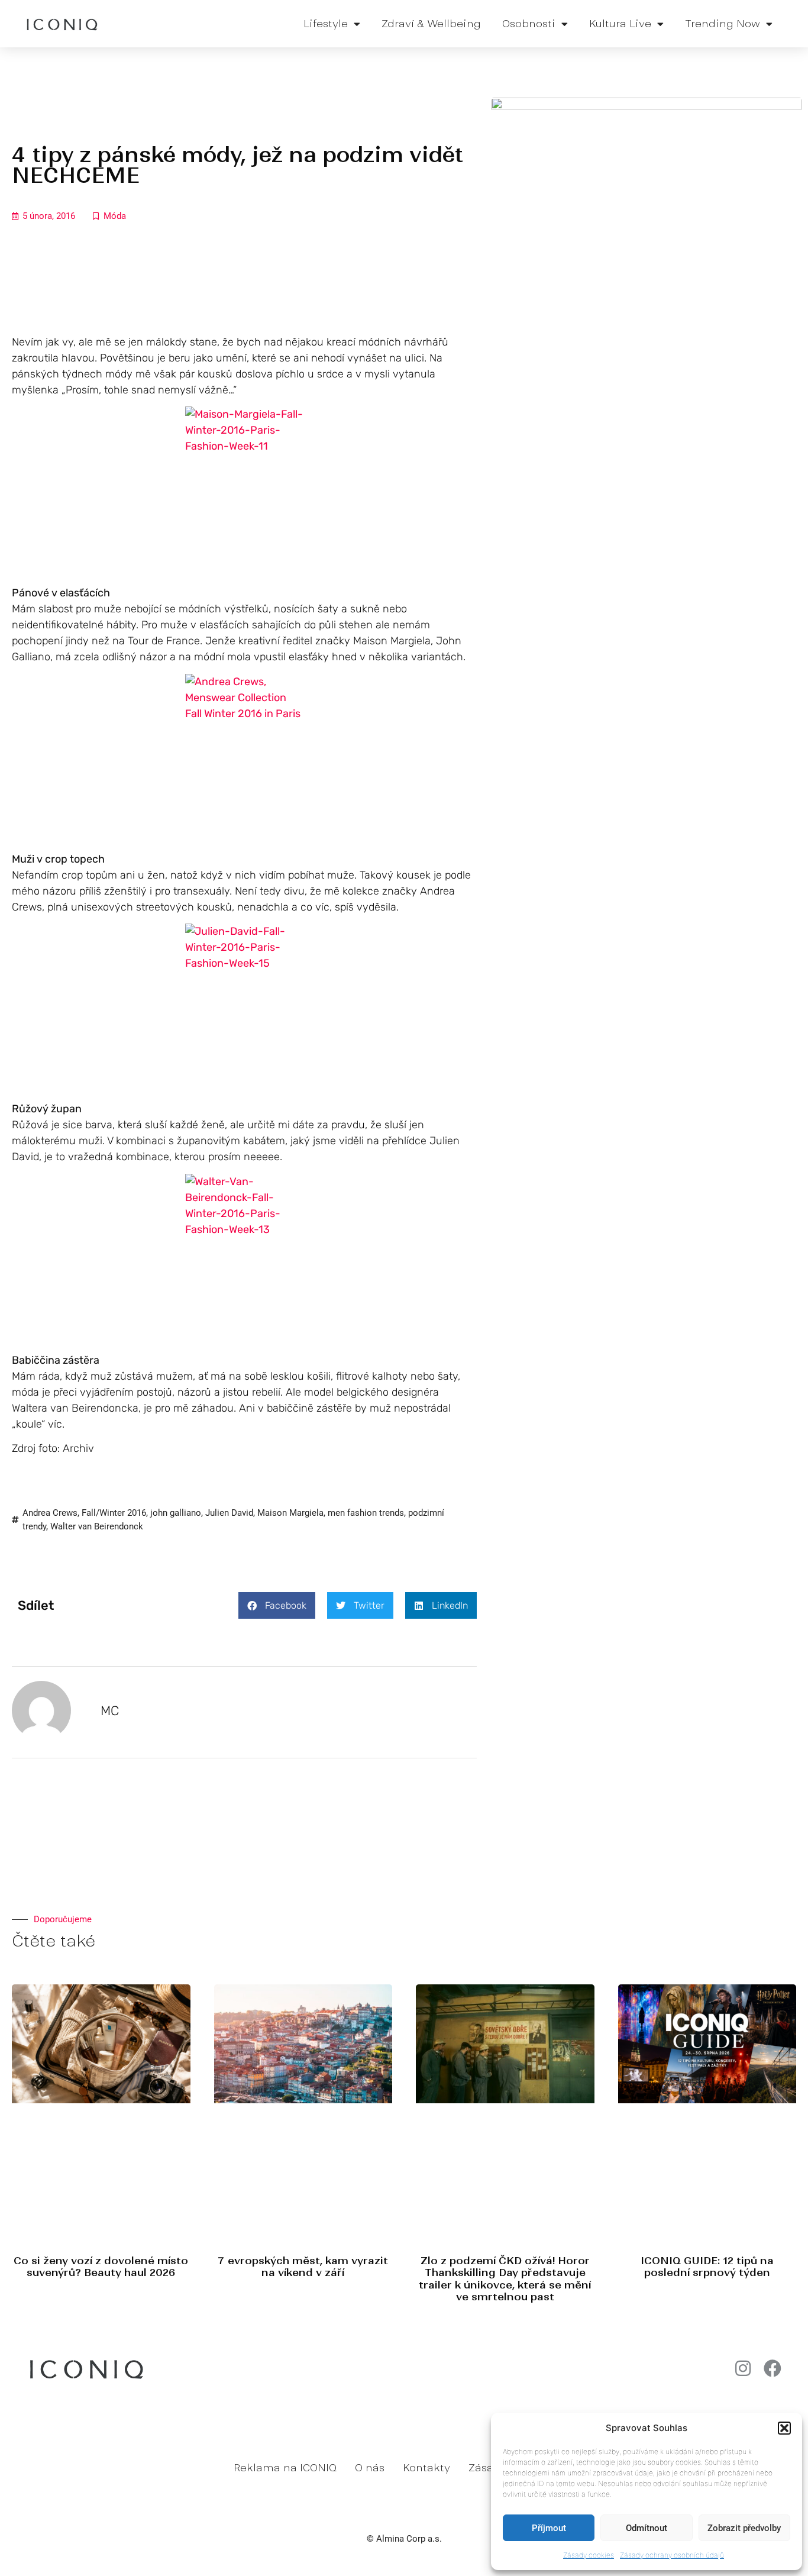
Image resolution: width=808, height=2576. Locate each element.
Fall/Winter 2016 (114, 1513)
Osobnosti (529, 24)
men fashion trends (366, 1513)
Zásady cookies (589, 2555)
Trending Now (723, 24)
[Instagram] (743, 2368)
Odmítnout (647, 2528)
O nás (370, 2468)
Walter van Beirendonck (97, 1526)
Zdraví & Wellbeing (431, 24)
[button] (784, 2428)
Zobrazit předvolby (744, 2528)
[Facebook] (773, 2368)
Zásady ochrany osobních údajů (672, 2555)
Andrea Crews (50, 1513)
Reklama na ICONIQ (285, 2468)
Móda (115, 216)
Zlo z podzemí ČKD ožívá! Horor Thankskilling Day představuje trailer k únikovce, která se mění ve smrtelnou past (505, 2279)
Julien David (229, 1513)
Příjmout (549, 2528)
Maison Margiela (290, 1513)
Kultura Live (620, 24)
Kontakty (426, 2468)
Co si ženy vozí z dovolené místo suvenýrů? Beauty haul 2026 (101, 2267)
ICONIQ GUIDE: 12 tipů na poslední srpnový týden (707, 2267)
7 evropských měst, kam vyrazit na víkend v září (303, 2267)
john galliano (176, 1513)
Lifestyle (326, 24)
